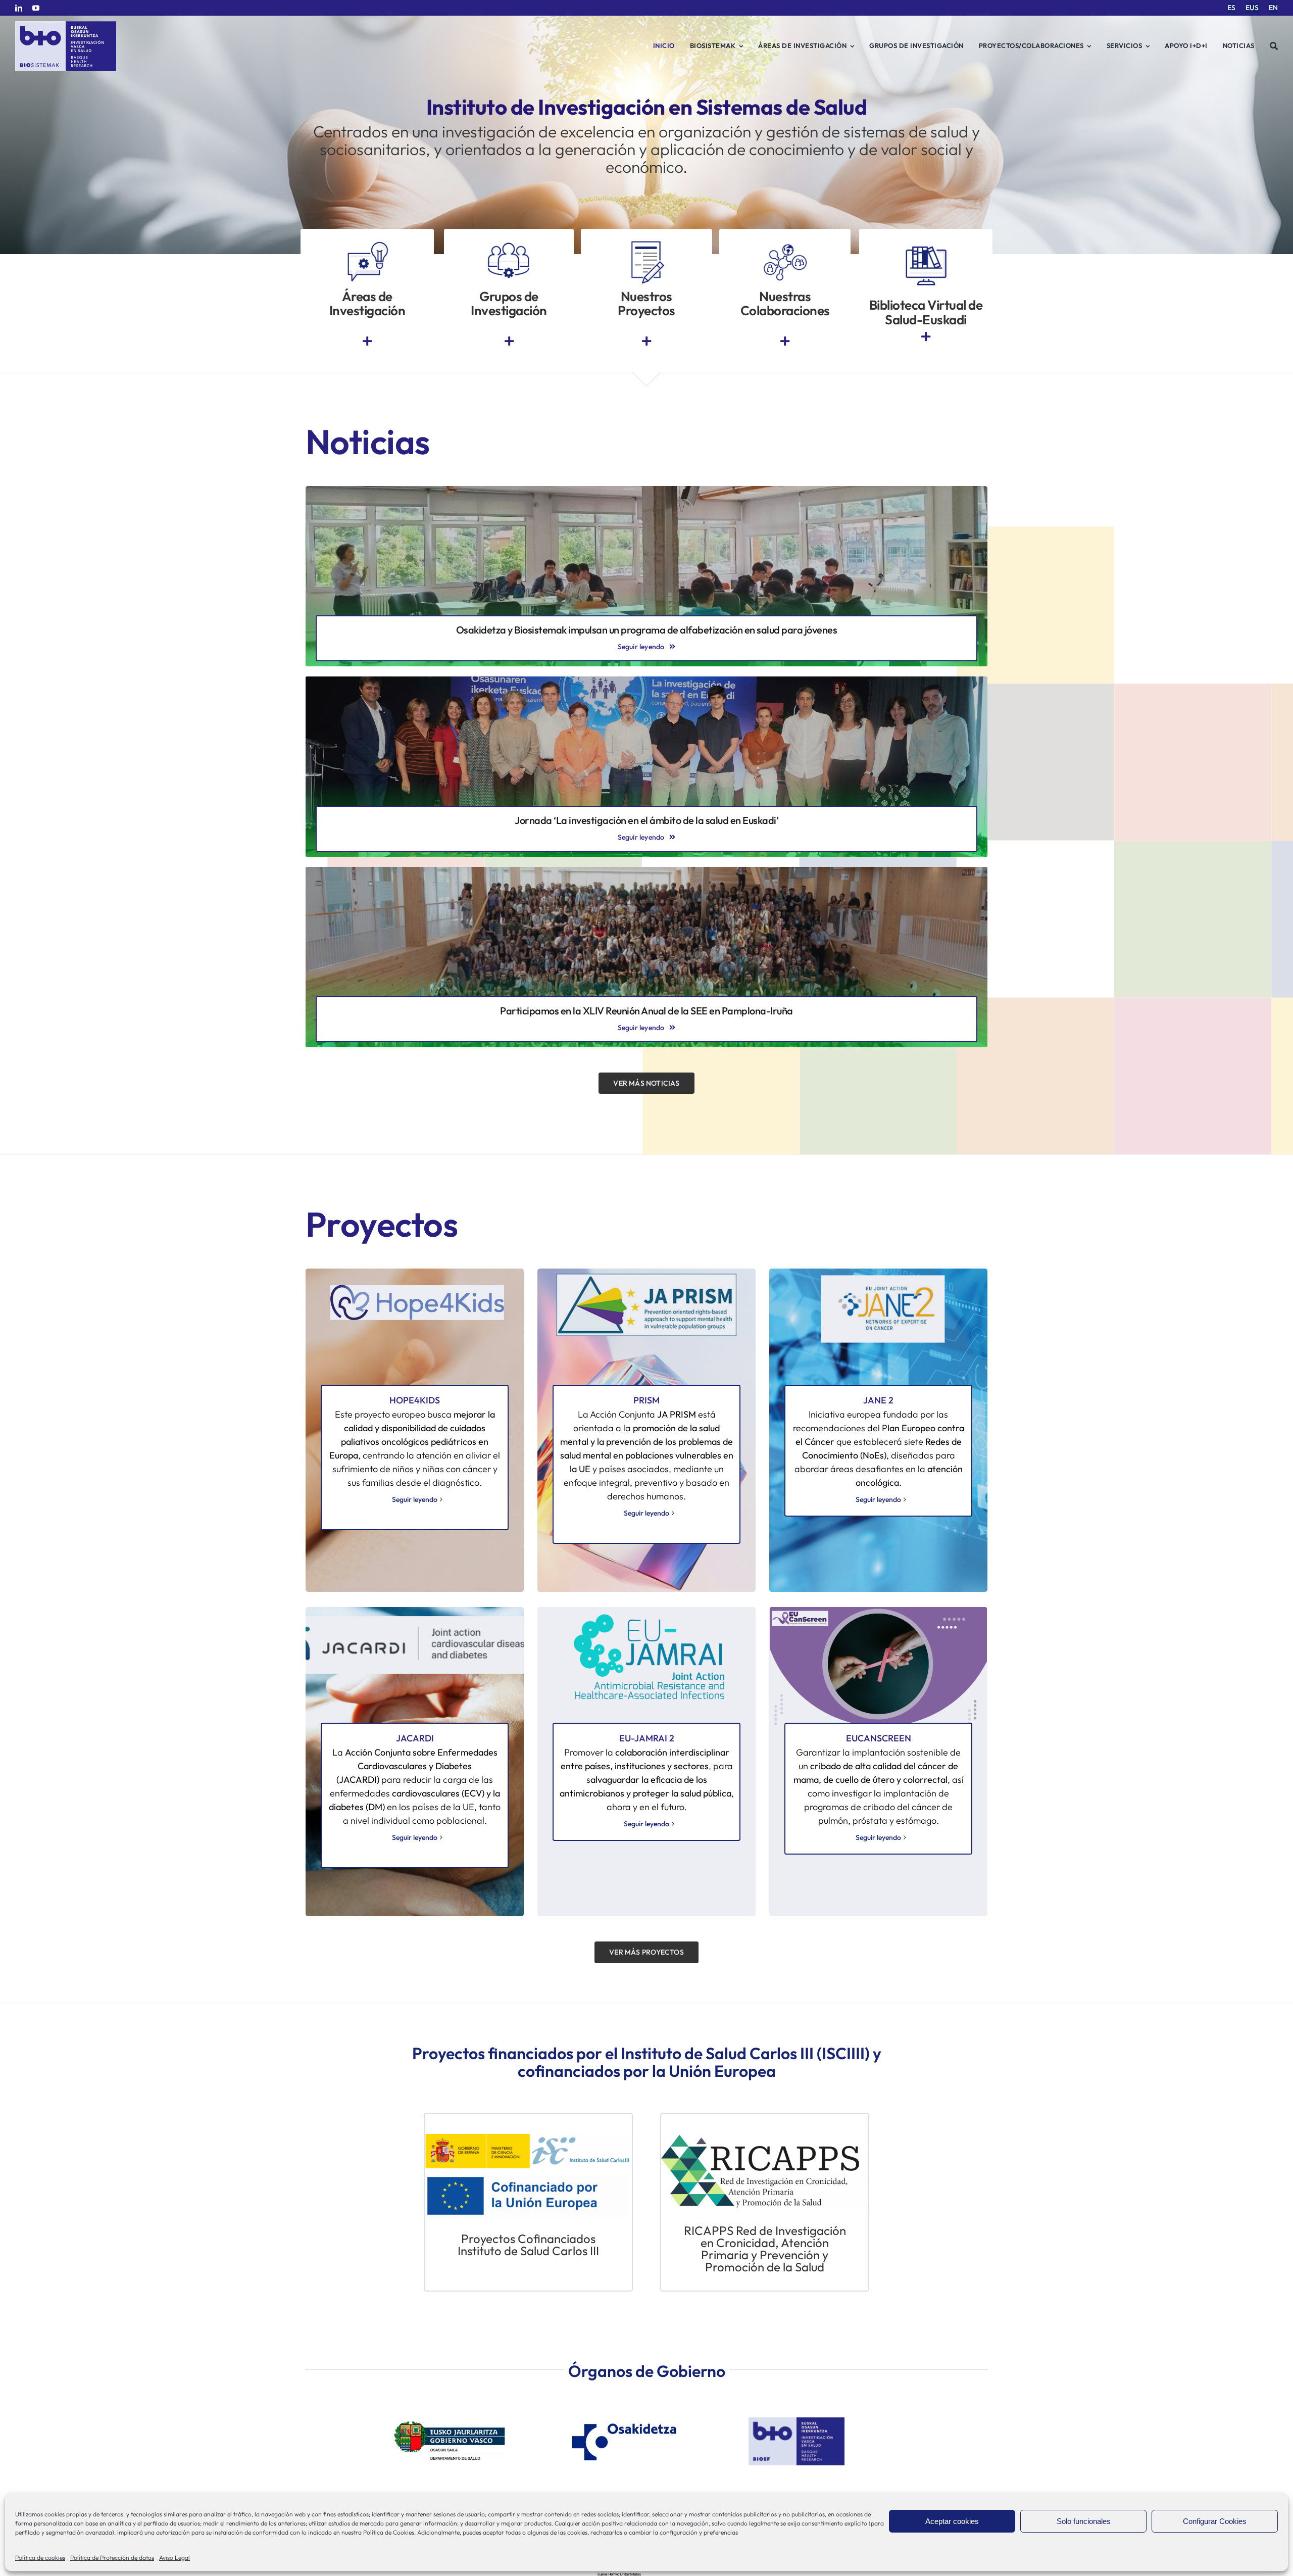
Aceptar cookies (952, 2521)
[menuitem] (1231, 8)
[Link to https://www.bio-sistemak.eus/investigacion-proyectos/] (646, 341)
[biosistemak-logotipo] (66, 25)
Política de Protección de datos (112, 2558)
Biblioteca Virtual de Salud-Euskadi (926, 312)
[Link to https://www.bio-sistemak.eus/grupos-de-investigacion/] (509, 341)
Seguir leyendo (415, 1499)
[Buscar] (1274, 46)
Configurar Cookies (1215, 2521)
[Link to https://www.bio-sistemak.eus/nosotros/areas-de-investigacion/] (367, 341)
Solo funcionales (1084, 2521)
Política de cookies (40, 2558)
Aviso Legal (175, 2558)
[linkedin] (19, 8)
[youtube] (36, 8)
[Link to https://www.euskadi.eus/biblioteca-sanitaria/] (926, 337)
